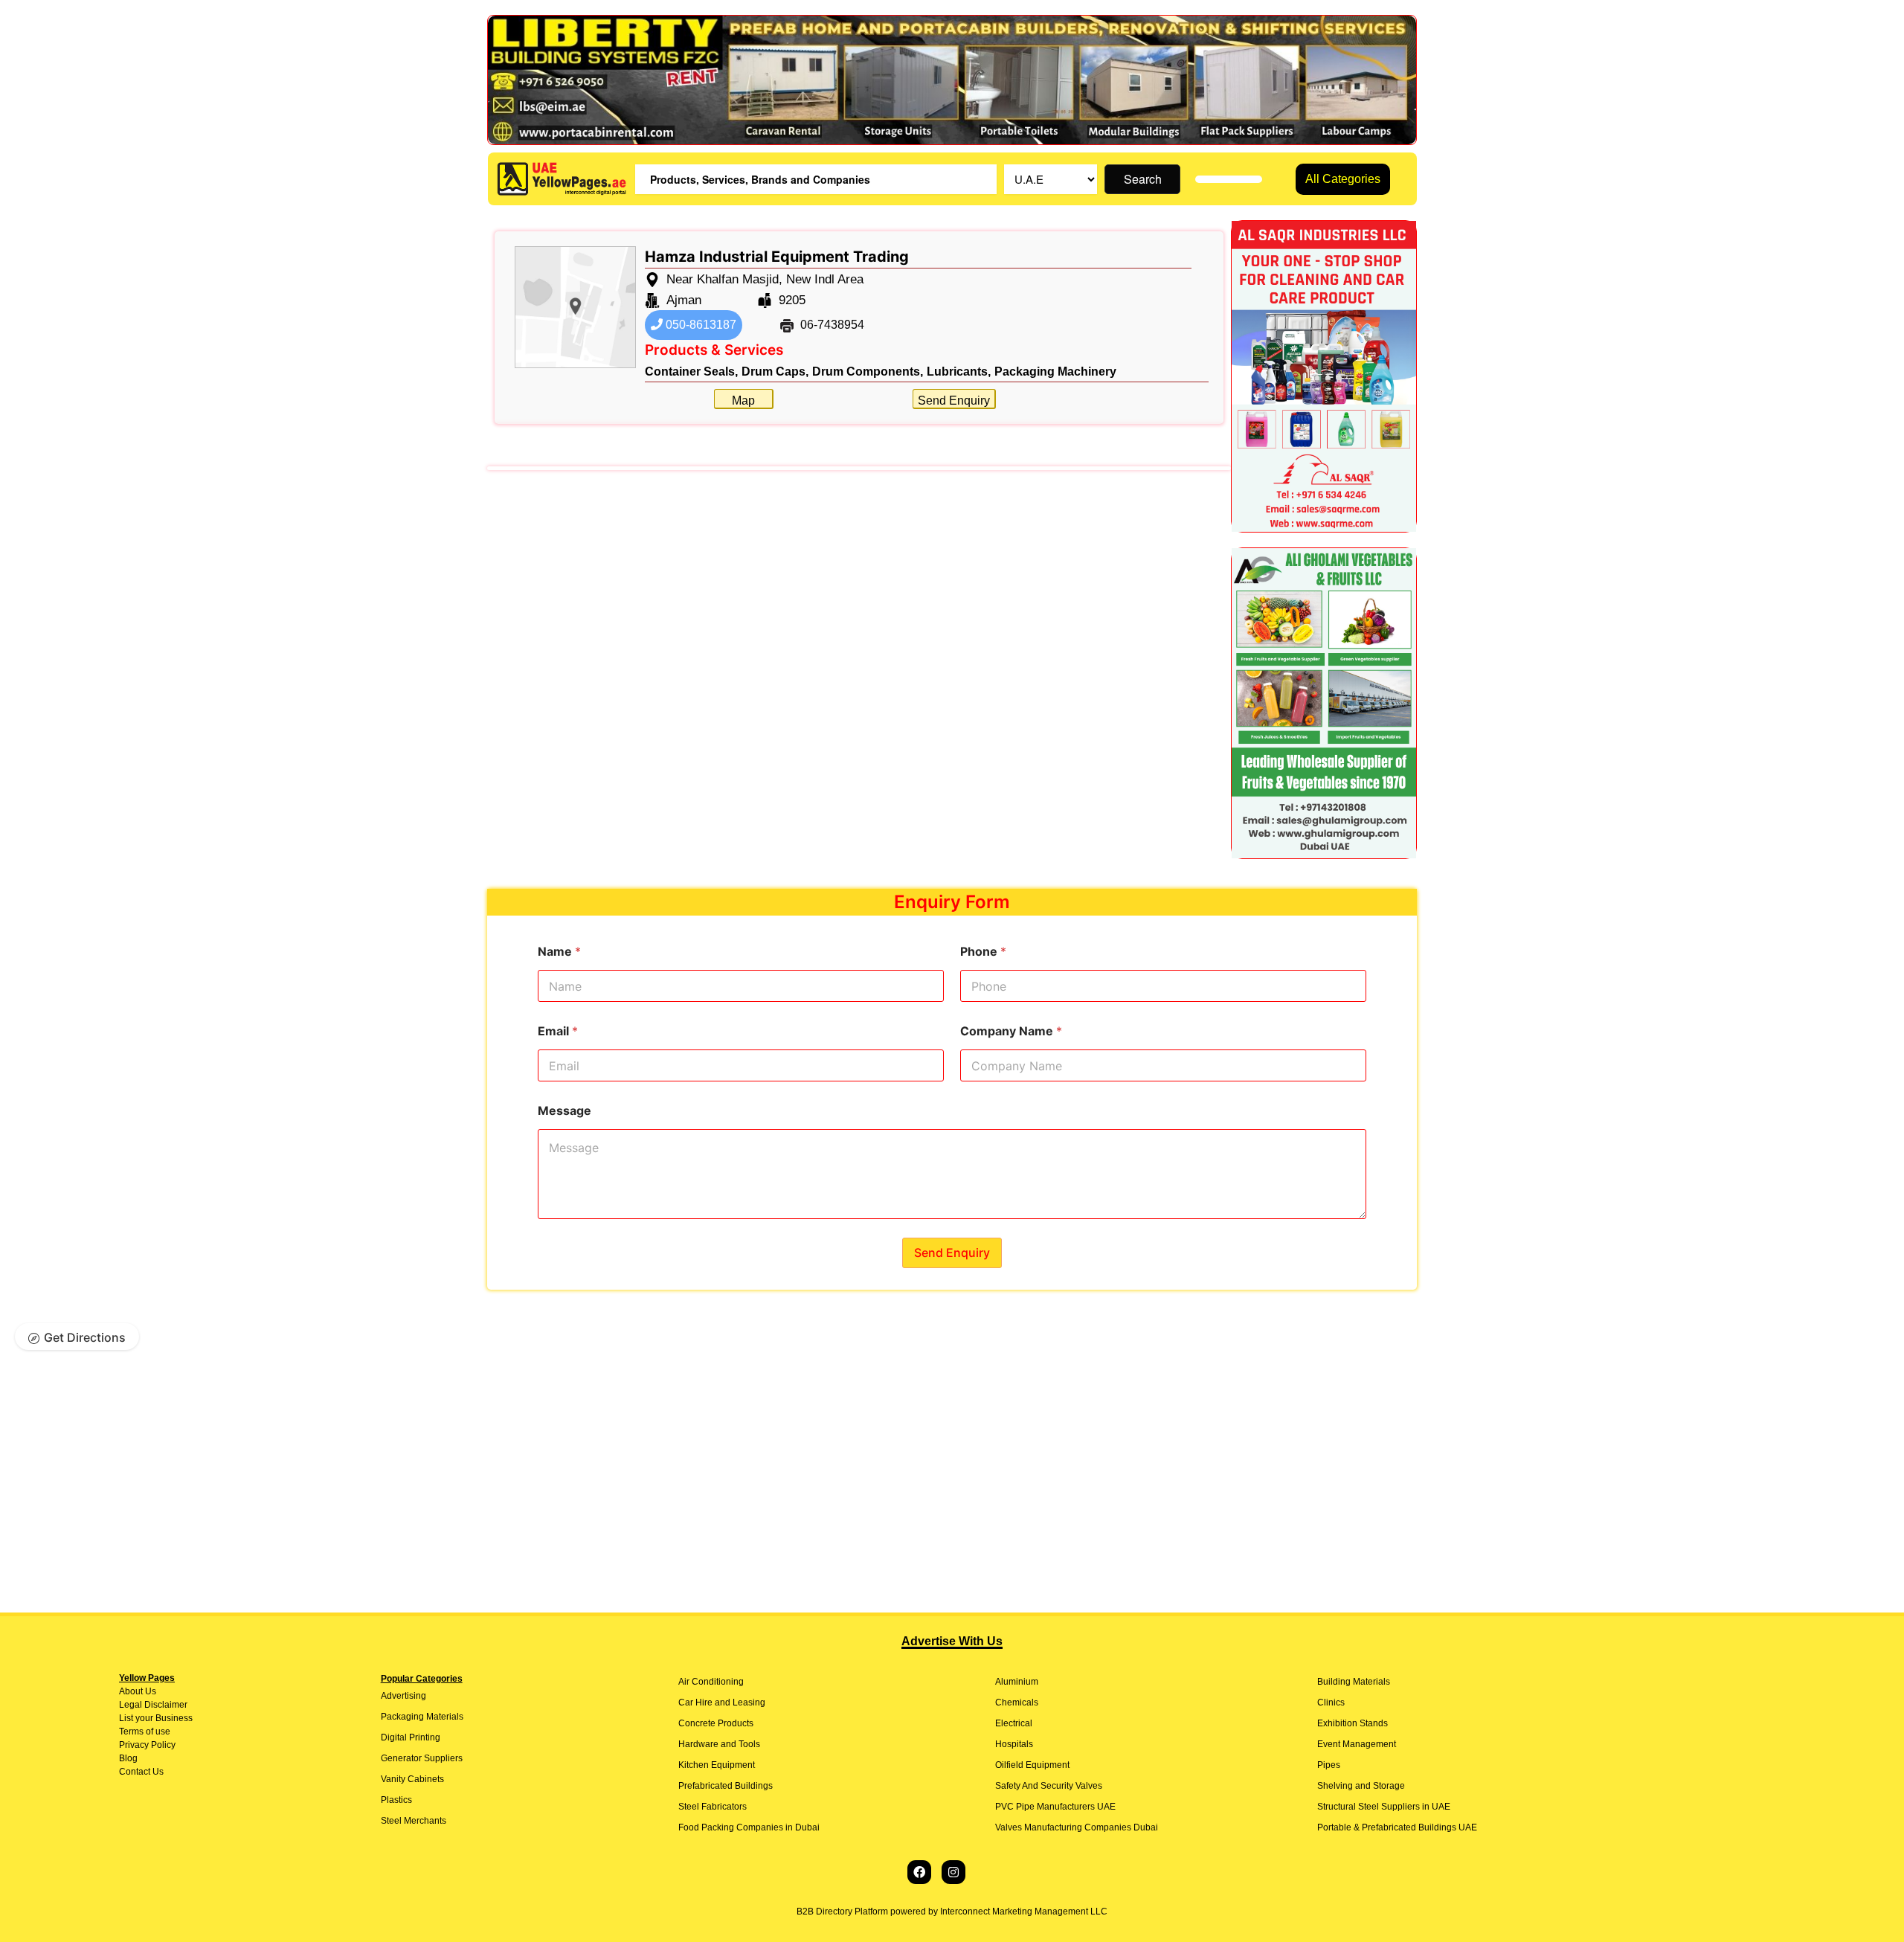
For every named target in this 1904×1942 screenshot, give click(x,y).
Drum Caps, (775, 372)
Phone (983, 952)
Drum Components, (868, 372)
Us (149, 1691)
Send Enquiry (954, 401)
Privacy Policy (147, 1745)
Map (743, 401)
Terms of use (145, 1732)
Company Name (1011, 1031)
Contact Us (141, 1772)
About (131, 1691)
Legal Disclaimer (153, 1705)
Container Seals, (691, 372)
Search (1143, 179)
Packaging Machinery (1055, 372)
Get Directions (85, 1337)
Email (558, 1031)
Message (565, 1111)
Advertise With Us (952, 1641)
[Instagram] (953, 1872)
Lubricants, (959, 372)
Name (559, 952)
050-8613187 (699, 325)
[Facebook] (919, 1872)
